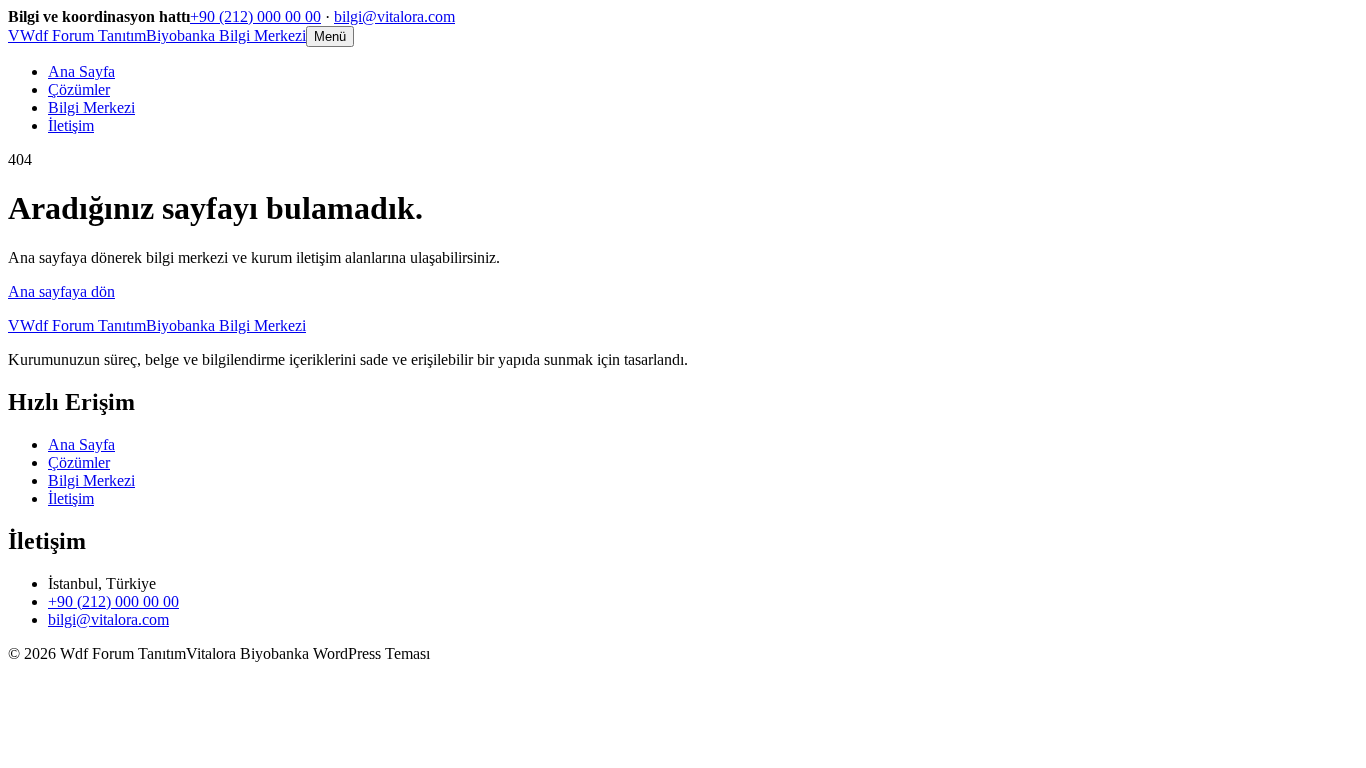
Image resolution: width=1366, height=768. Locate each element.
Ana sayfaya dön (61, 291)
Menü (330, 36)
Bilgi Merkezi (91, 107)
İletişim (71, 125)
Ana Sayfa (81, 71)
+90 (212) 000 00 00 (255, 16)
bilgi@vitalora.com (394, 16)
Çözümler (79, 89)
